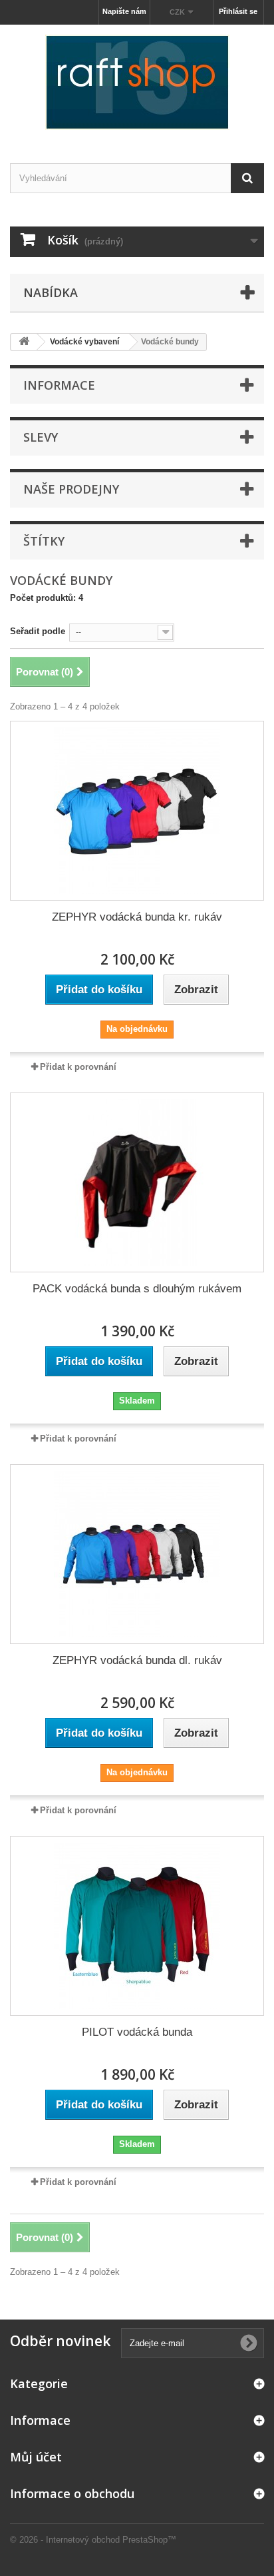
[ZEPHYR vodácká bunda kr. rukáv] (137, 811)
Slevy (41, 437)
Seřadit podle (38, 631)
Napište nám (124, 11)
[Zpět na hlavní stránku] (24, 342)
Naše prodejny (71, 489)
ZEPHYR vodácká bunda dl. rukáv (137, 1660)
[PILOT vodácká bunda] (137, 1926)
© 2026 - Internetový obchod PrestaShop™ (93, 2540)
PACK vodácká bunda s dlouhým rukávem (137, 1289)
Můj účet (36, 2457)
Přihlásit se (238, 11)
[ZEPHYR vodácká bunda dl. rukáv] (137, 1554)
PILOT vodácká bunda (137, 2032)
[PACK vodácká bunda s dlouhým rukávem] (137, 1182)
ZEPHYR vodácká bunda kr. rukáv (137, 917)
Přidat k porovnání (78, 1067)
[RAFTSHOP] (137, 82)
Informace (59, 385)
